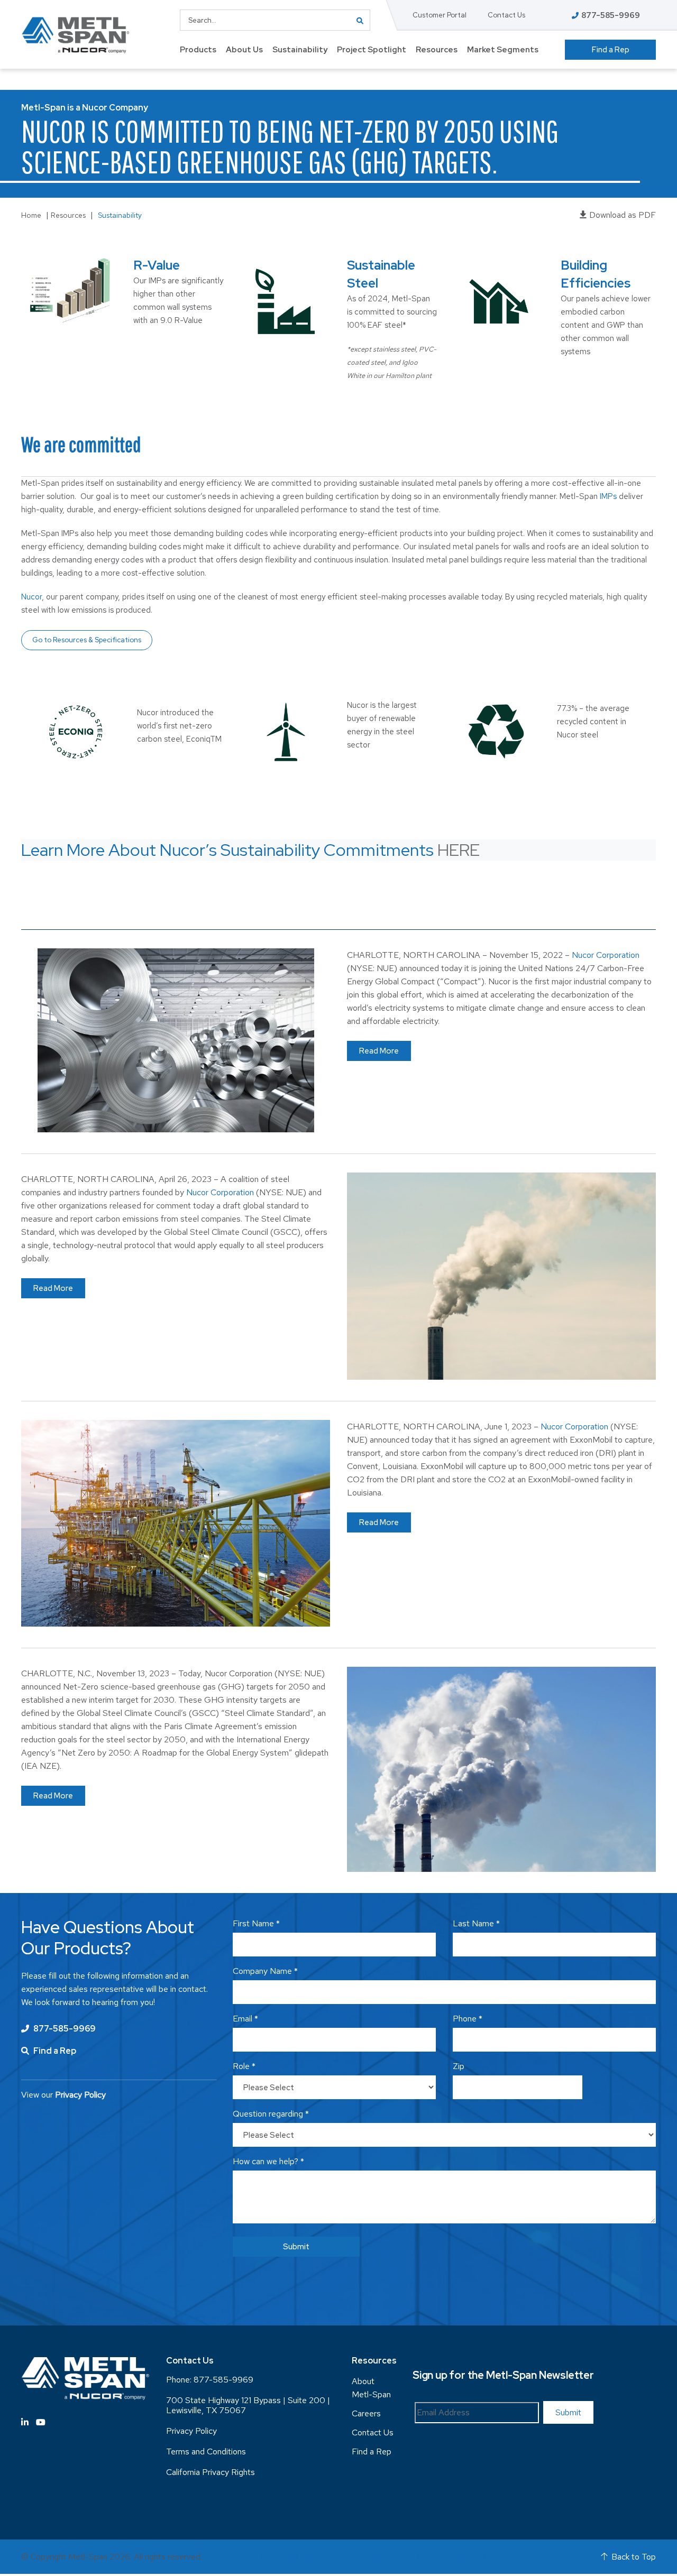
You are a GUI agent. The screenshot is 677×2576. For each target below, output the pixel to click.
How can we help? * (268, 2161)
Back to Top (634, 2557)
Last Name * (476, 1923)
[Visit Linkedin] (25, 2422)
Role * (244, 2066)
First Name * (256, 1923)
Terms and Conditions (206, 2452)
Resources (437, 50)
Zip (459, 2066)
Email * (245, 2019)
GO (360, 20)
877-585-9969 (64, 2029)
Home (31, 215)
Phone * (468, 2019)
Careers (366, 2413)
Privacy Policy (191, 2431)
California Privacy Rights (211, 2472)
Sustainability (300, 50)
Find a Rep (611, 50)
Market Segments (503, 50)
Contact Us (506, 15)
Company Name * (265, 1971)
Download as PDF (623, 215)
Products (198, 50)
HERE (459, 850)
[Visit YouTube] (41, 2422)
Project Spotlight (372, 50)
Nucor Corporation (606, 955)
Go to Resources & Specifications (87, 640)
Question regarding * (271, 2114)
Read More (379, 1051)
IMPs (608, 496)
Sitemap (231, 2557)
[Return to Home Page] (75, 35)
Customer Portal (440, 15)
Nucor (31, 597)
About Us (244, 50)
